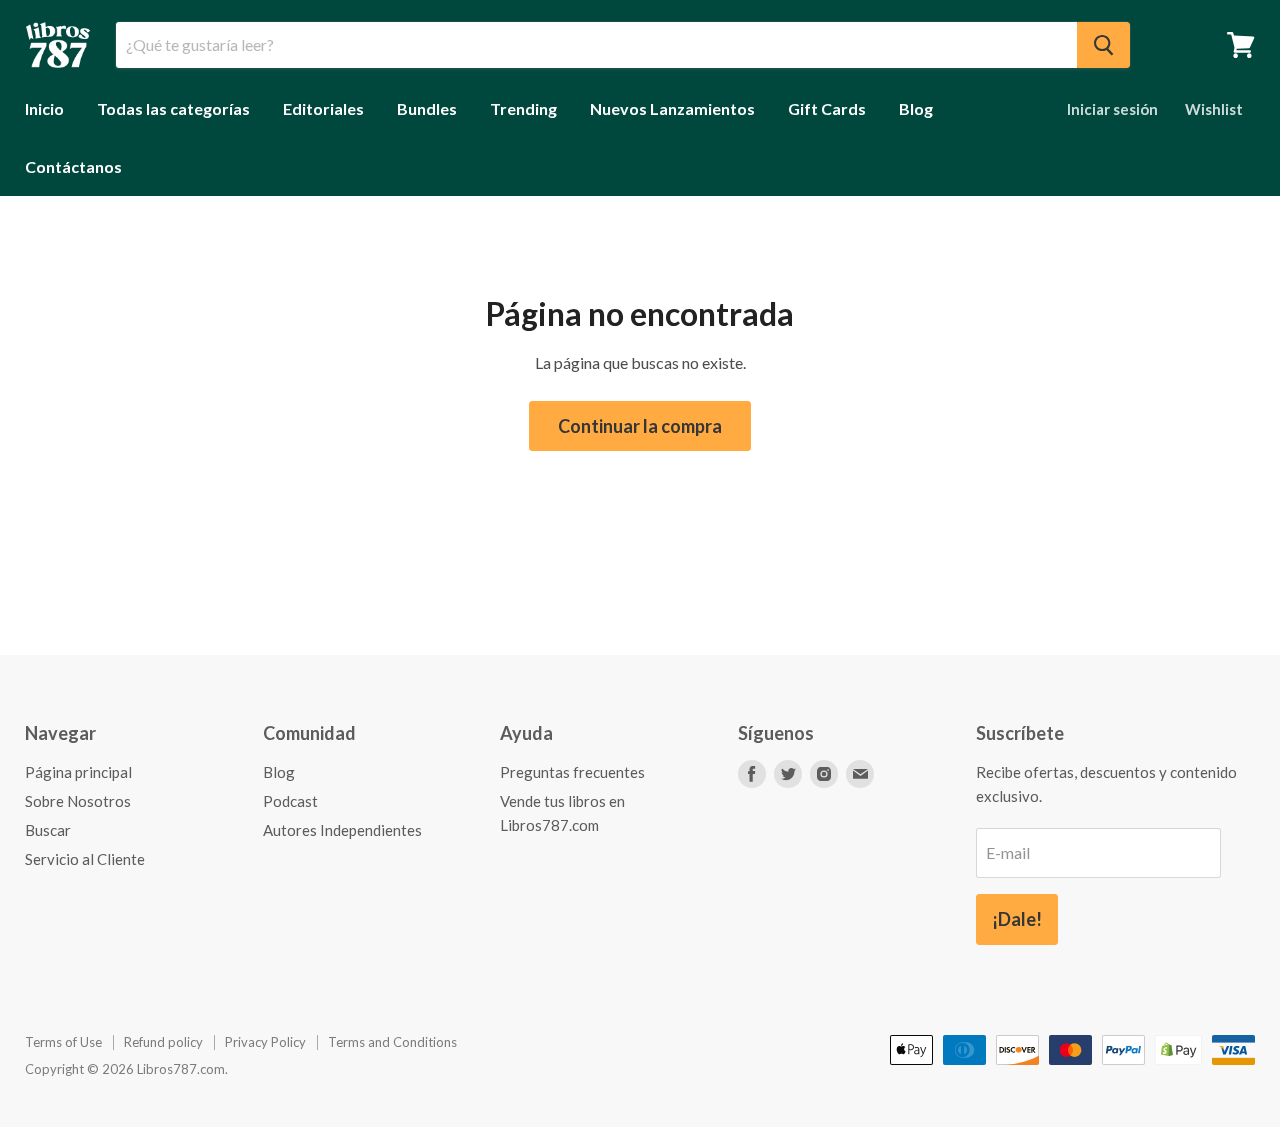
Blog (916, 108)
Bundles (427, 108)
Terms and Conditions (392, 1042)
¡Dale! (1017, 919)
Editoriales (323, 108)
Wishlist (1214, 109)
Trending (523, 108)
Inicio (44, 108)
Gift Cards (827, 108)
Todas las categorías (173, 108)
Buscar (48, 830)
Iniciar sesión (1112, 109)
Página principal (78, 772)
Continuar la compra (640, 426)
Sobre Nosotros (78, 801)
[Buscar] (1103, 45)
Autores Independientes (342, 830)
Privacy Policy (265, 1042)
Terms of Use (63, 1042)
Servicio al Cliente (85, 859)
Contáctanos (73, 166)
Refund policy (163, 1042)
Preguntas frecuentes (572, 772)
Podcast (290, 801)
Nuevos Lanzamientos (672, 108)
